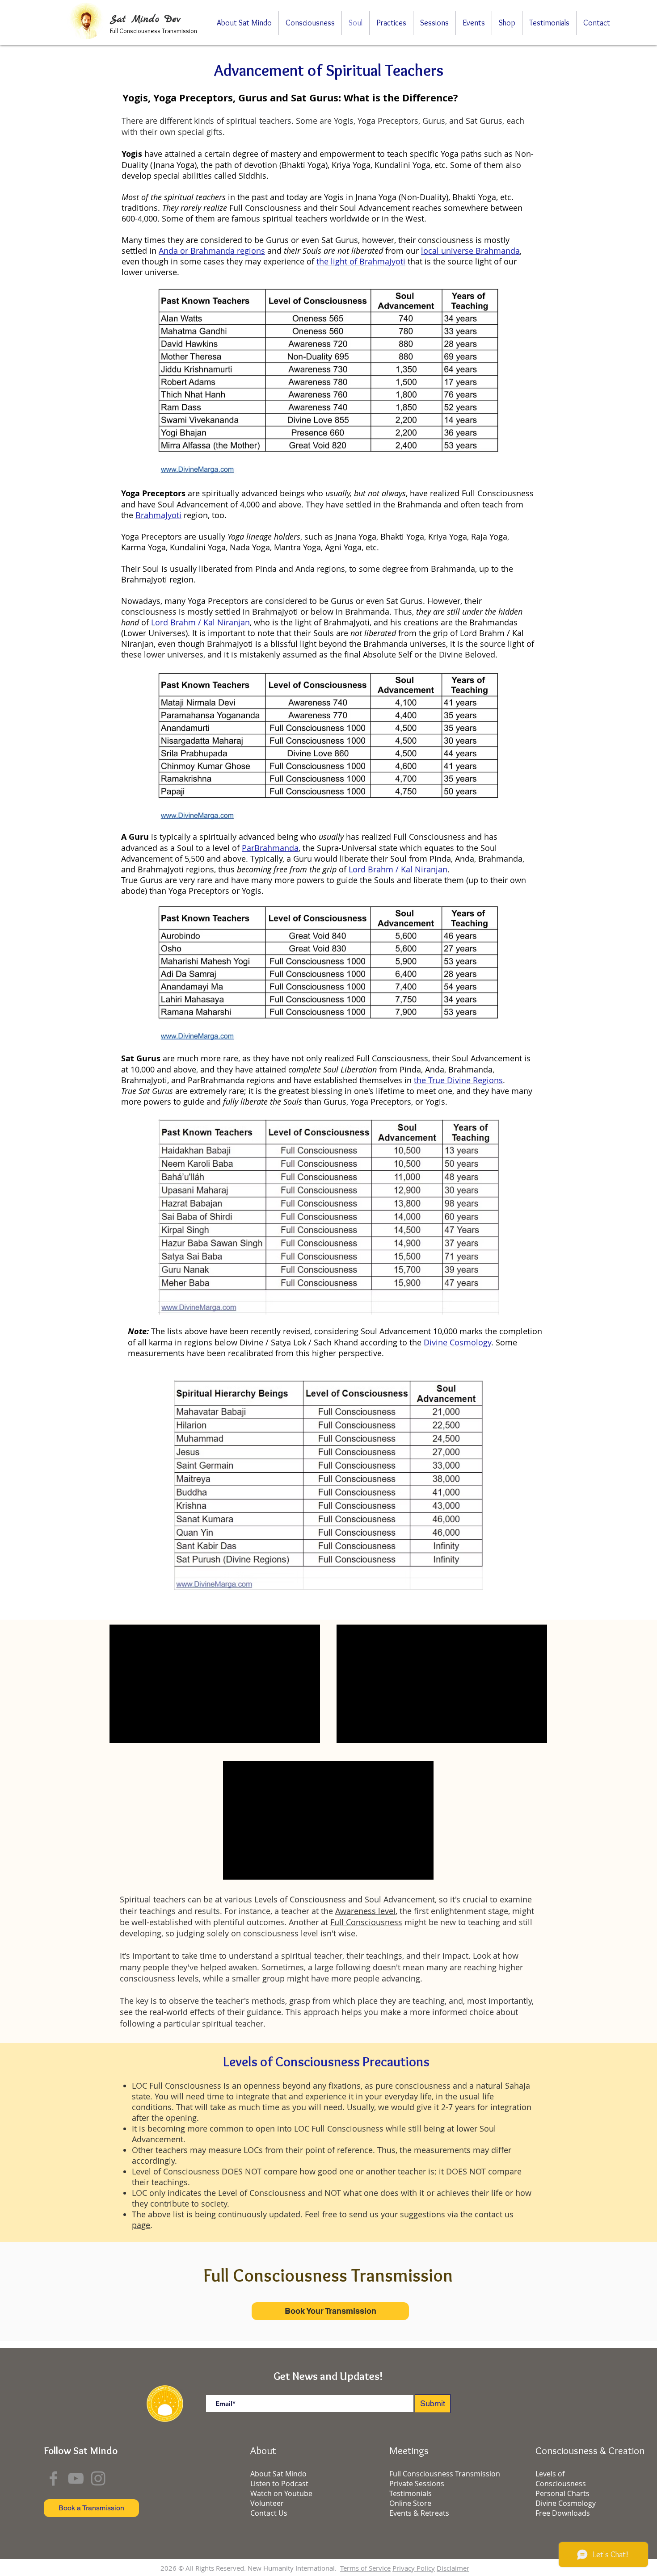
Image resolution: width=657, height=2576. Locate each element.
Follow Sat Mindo (81, 2450)
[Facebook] (53, 2478)
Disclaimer (453, 2568)
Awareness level (365, 1911)
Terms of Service (365, 2568)
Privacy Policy (414, 2568)
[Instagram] (98, 2478)
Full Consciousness (366, 1922)
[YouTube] (76, 2478)
